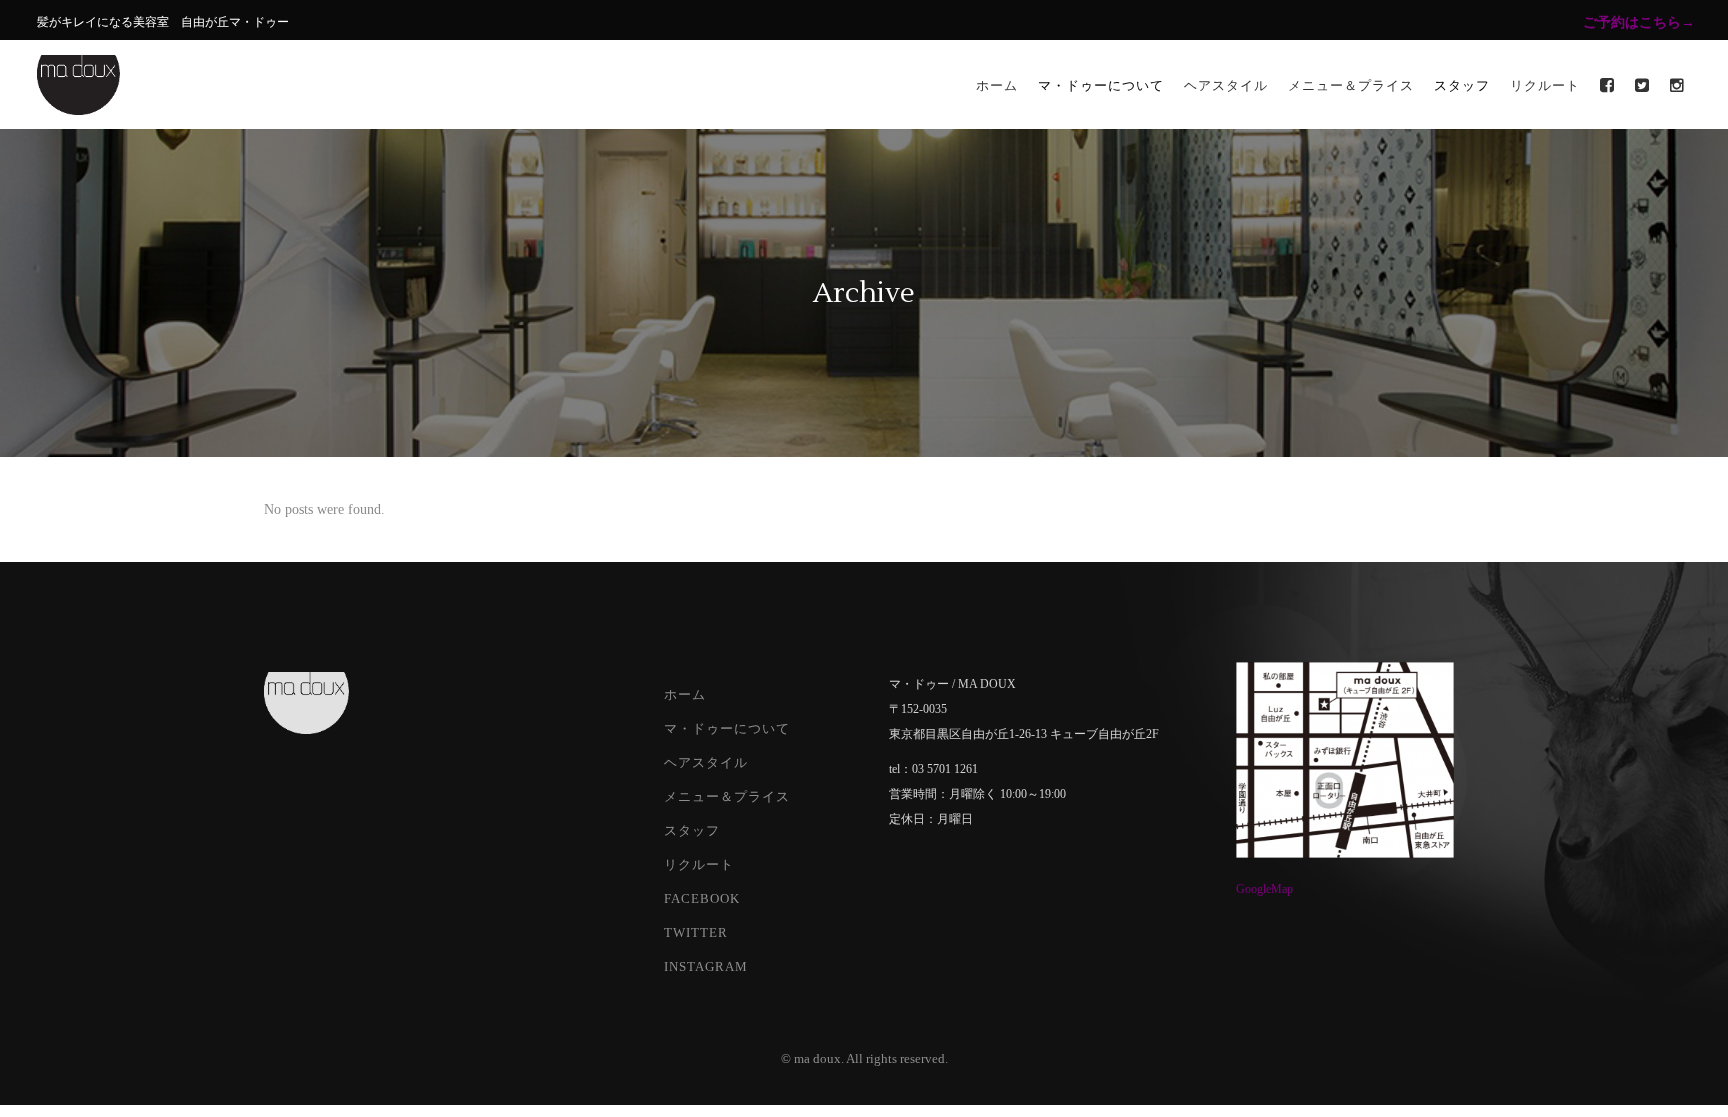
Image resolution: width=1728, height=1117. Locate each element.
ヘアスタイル (706, 762)
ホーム (685, 694)
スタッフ (692, 830)
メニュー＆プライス (727, 796)
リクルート (699, 864)
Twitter (696, 932)
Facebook (702, 898)
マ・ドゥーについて (727, 728)
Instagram (706, 966)
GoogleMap (1264, 889)
